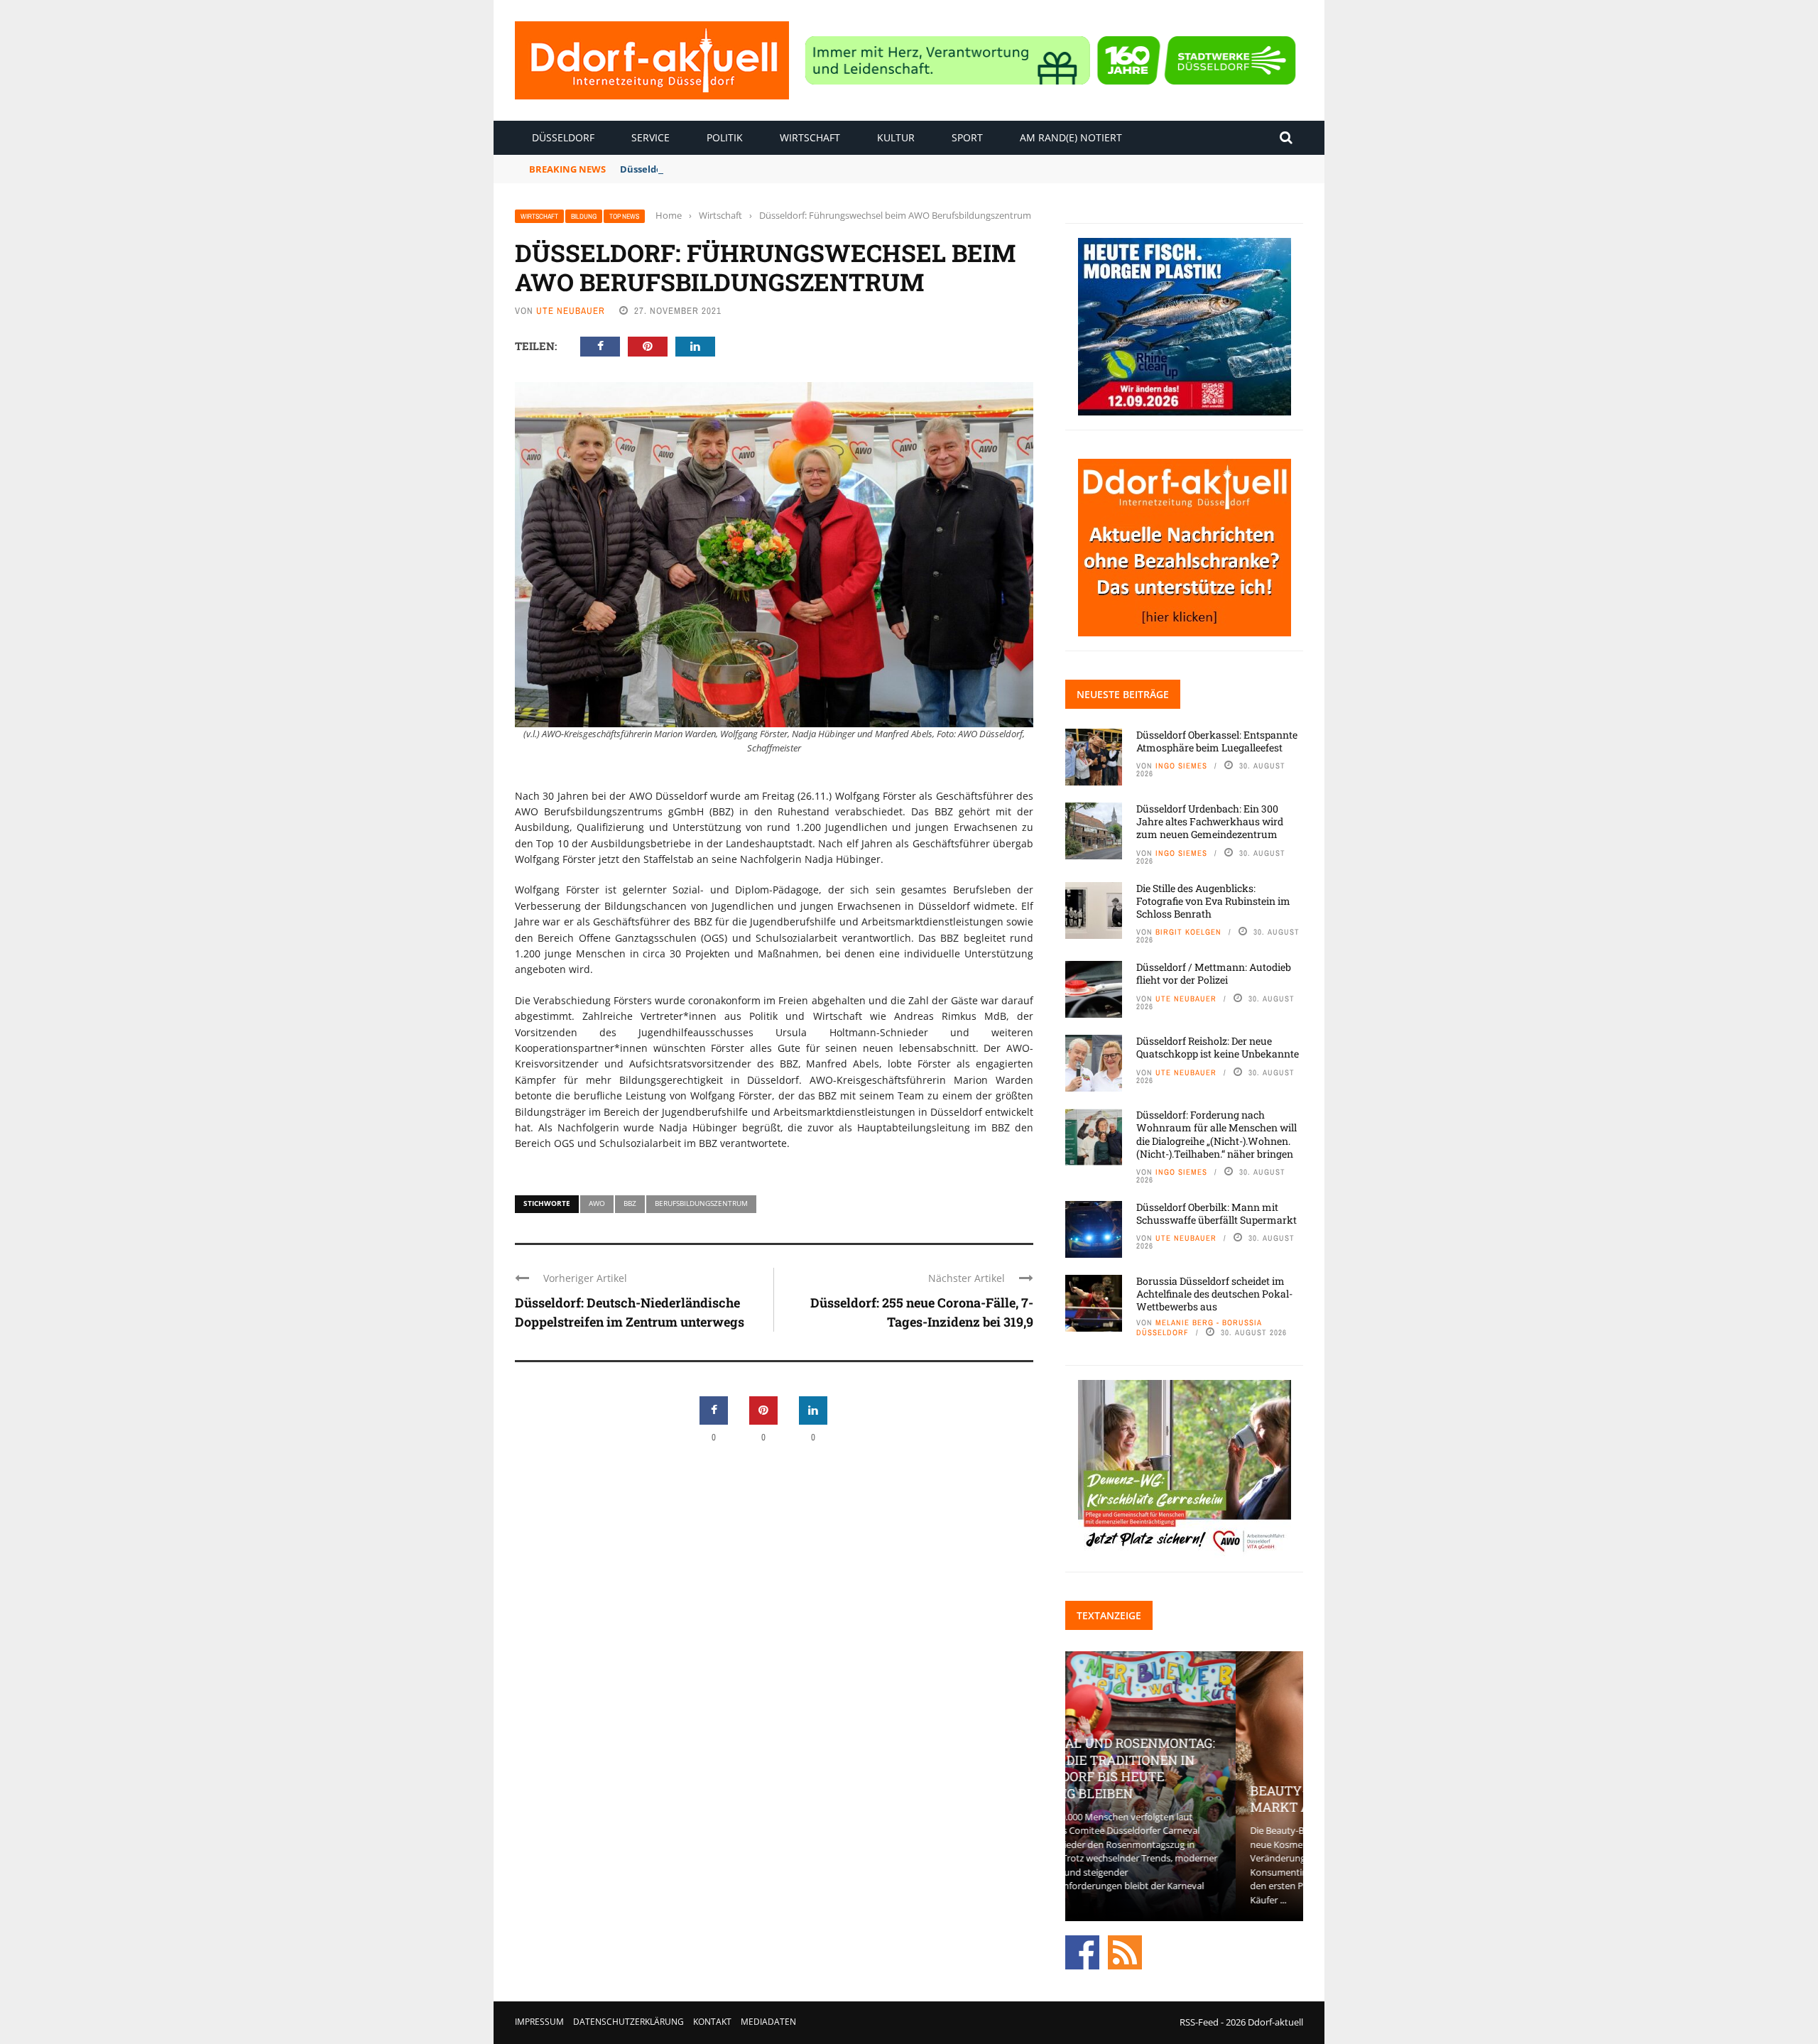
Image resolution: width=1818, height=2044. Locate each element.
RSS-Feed (1199, 2022)
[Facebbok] (1082, 1952)
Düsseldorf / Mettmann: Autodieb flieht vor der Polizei (1214, 973)
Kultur (896, 137)
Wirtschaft (810, 137)
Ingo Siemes (1181, 766)
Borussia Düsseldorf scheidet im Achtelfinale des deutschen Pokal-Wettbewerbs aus (1214, 1294)
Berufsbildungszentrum (701, 1203)
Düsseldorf (563, 137)
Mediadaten (768, 2022)
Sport (967, 137)
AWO (597, 1203)
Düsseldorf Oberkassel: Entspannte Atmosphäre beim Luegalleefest (1217, 741)
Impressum (539, 2022)
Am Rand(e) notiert (1071, 137)
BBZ (630, 1203)
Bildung (584, 216)
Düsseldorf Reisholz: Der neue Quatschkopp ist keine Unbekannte (1218, 1047)
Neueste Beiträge (1123, 694)
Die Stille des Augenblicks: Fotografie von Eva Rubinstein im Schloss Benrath (1213, 901)
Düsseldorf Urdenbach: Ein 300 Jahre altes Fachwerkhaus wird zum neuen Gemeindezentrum (1210, 821)
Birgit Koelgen (1188, 932)
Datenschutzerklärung (628, 2022)
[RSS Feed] (1125, 1952)
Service (651, 137)
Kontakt (712, 2022)
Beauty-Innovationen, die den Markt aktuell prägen (1184, 1799)
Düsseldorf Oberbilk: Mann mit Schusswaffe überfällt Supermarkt (1216, 1213)
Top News (624, 216)
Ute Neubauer (571, 311)
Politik (725, 137)
